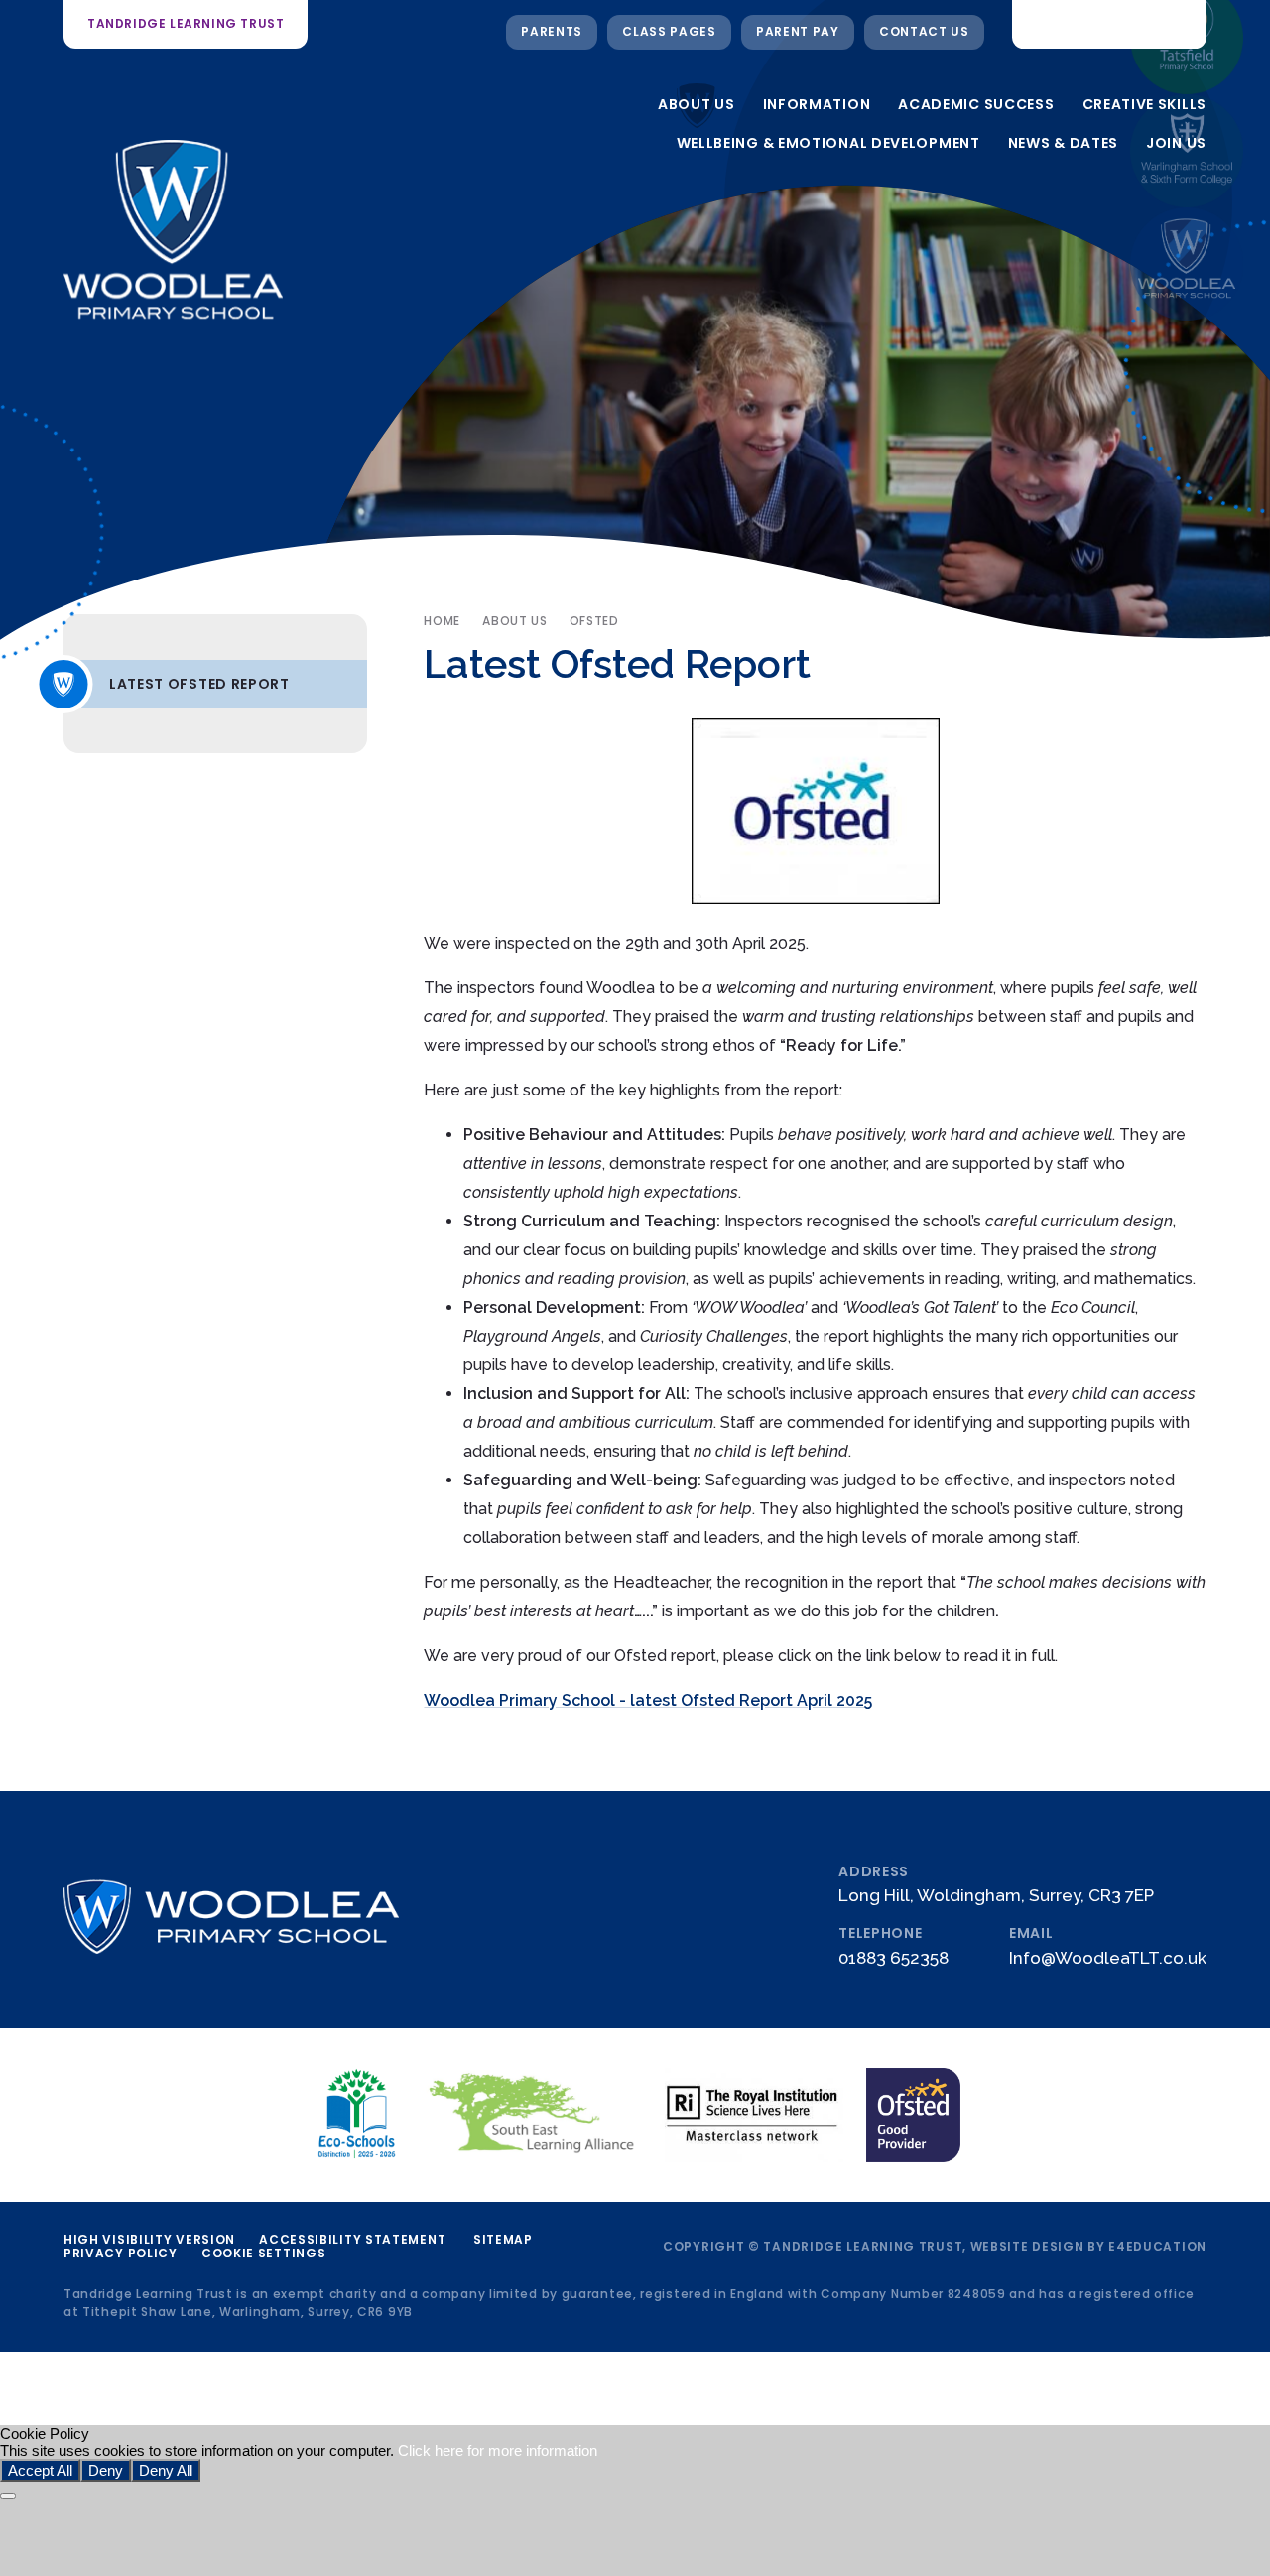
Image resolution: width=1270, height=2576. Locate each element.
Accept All (40, 2470)
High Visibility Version (149, 2239)
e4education (1157, 2246)
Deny (106, 2470)
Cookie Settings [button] (264, 2253)
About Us (514, 621)
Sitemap (503, 2239)
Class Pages (669, 31)
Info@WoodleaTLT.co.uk (1108, 1958)
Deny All (166, 2470)
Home (442, 621)
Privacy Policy (121, 2253)
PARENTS (552, 31)
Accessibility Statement (352, 2239)
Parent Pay (798, 31)
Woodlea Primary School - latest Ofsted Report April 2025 (648, 1700)
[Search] (1178, 24)
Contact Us (924, 31)
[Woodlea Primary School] (1187, 264)
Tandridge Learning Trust (186, 23)
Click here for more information (498, 2450)
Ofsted (594, 621)
